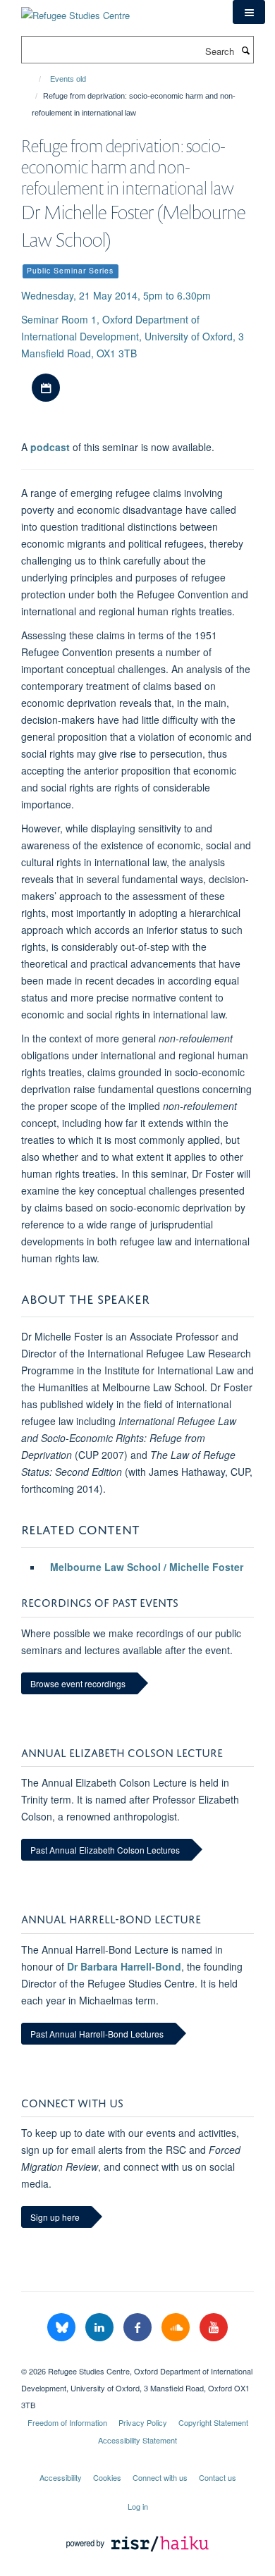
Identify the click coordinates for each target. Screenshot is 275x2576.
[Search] (245, 50)
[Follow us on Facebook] (139, 2328)
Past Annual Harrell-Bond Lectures (97, 2034)
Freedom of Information (67, 2422)
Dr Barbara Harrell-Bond (124, 1966)
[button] (249, 12)
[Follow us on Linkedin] (101, 2328)
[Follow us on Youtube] (214, 2328)
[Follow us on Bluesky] (63, 2328)
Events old (68, 79)
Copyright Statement (213, 2422)
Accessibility (61, 2477)
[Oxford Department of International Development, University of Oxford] (137, 2359)
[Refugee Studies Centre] (75, 10)
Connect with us (160, 2477)
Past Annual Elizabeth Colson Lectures (105, 1850)
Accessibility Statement (137, 2440)
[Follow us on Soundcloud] (177, 2328)
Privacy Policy (143, 2422)
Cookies (107, 2477)
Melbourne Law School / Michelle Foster (147, 1567)
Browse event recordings (78, 1683)
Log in (138, 2506)
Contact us (218, 2477)
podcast (50, 447)
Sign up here (55, 2217)
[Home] (33, 79)
